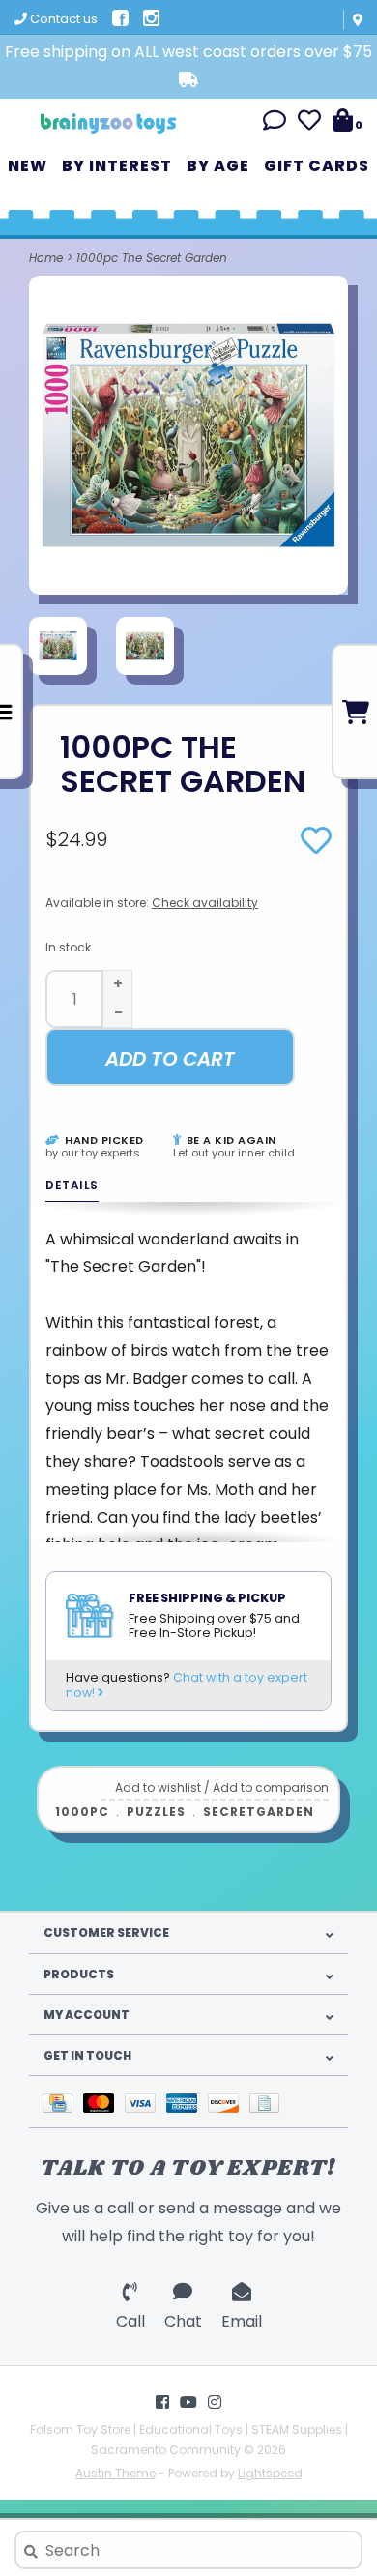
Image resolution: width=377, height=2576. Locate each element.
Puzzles (156, 1812)
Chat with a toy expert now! (187, 1685)
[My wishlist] (309, 123)
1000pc (82, 1812)
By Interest (117, 166)
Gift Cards (317, 166)
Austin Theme (116, 2473)
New (28, 166)
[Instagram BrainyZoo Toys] (215, 2402)
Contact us (62, 19)
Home (46, 258)
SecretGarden (259, 1812)
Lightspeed (270, 2473)
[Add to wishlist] (316, 847)
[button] (275, 123)
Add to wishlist (158, 1787)
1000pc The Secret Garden (152, 258)
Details (72, 1185)
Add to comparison (271, 1787)
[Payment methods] (63, 2102)
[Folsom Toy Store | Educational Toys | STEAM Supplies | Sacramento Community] (108, 117)
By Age (218, 166)
